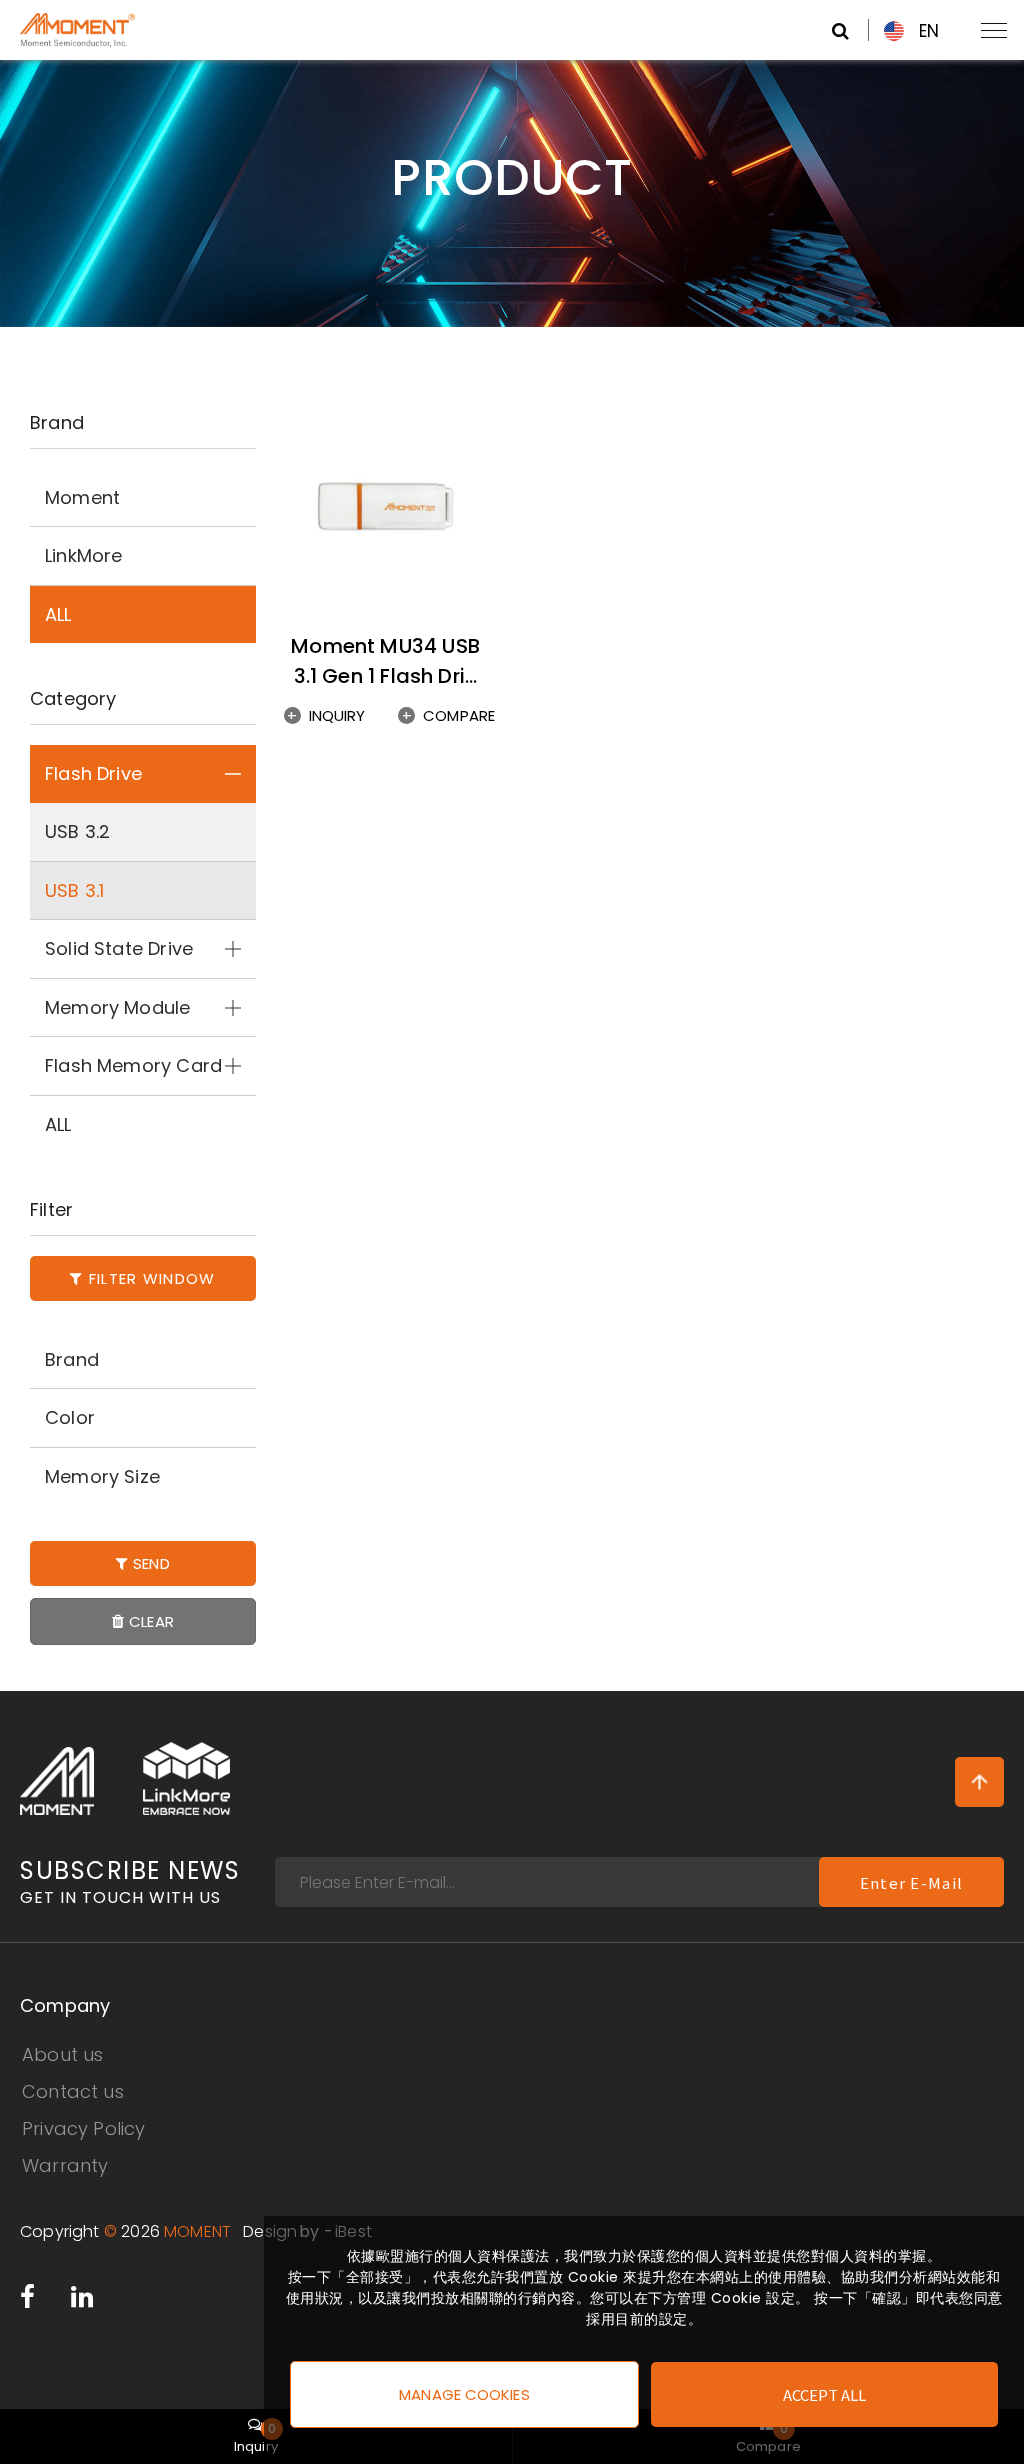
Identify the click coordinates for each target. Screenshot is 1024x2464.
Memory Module (117, 1007)
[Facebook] (27, 2301)
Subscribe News (130, 1883)
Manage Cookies (464, 2394)
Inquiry (337, 715)
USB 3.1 (74, 890)
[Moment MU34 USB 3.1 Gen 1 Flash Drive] (385, 506)
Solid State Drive (119, 948)
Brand (72, 1359)
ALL (58, 614)
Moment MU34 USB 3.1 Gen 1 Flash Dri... (385, 661)
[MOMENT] (57, 1781)
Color (70, 1417)
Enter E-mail (911, 1882)
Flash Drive (93, 773)
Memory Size (102, 1476)
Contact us (73, 2091)
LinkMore (83, 555)
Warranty (65, 2165)
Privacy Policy (84, 2128)
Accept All (825, 2394)
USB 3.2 (77, 831)
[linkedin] (82, 2301)
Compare (459, 715)
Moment (82, 497)
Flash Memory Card (133, 1065)
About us (62, 2054)
